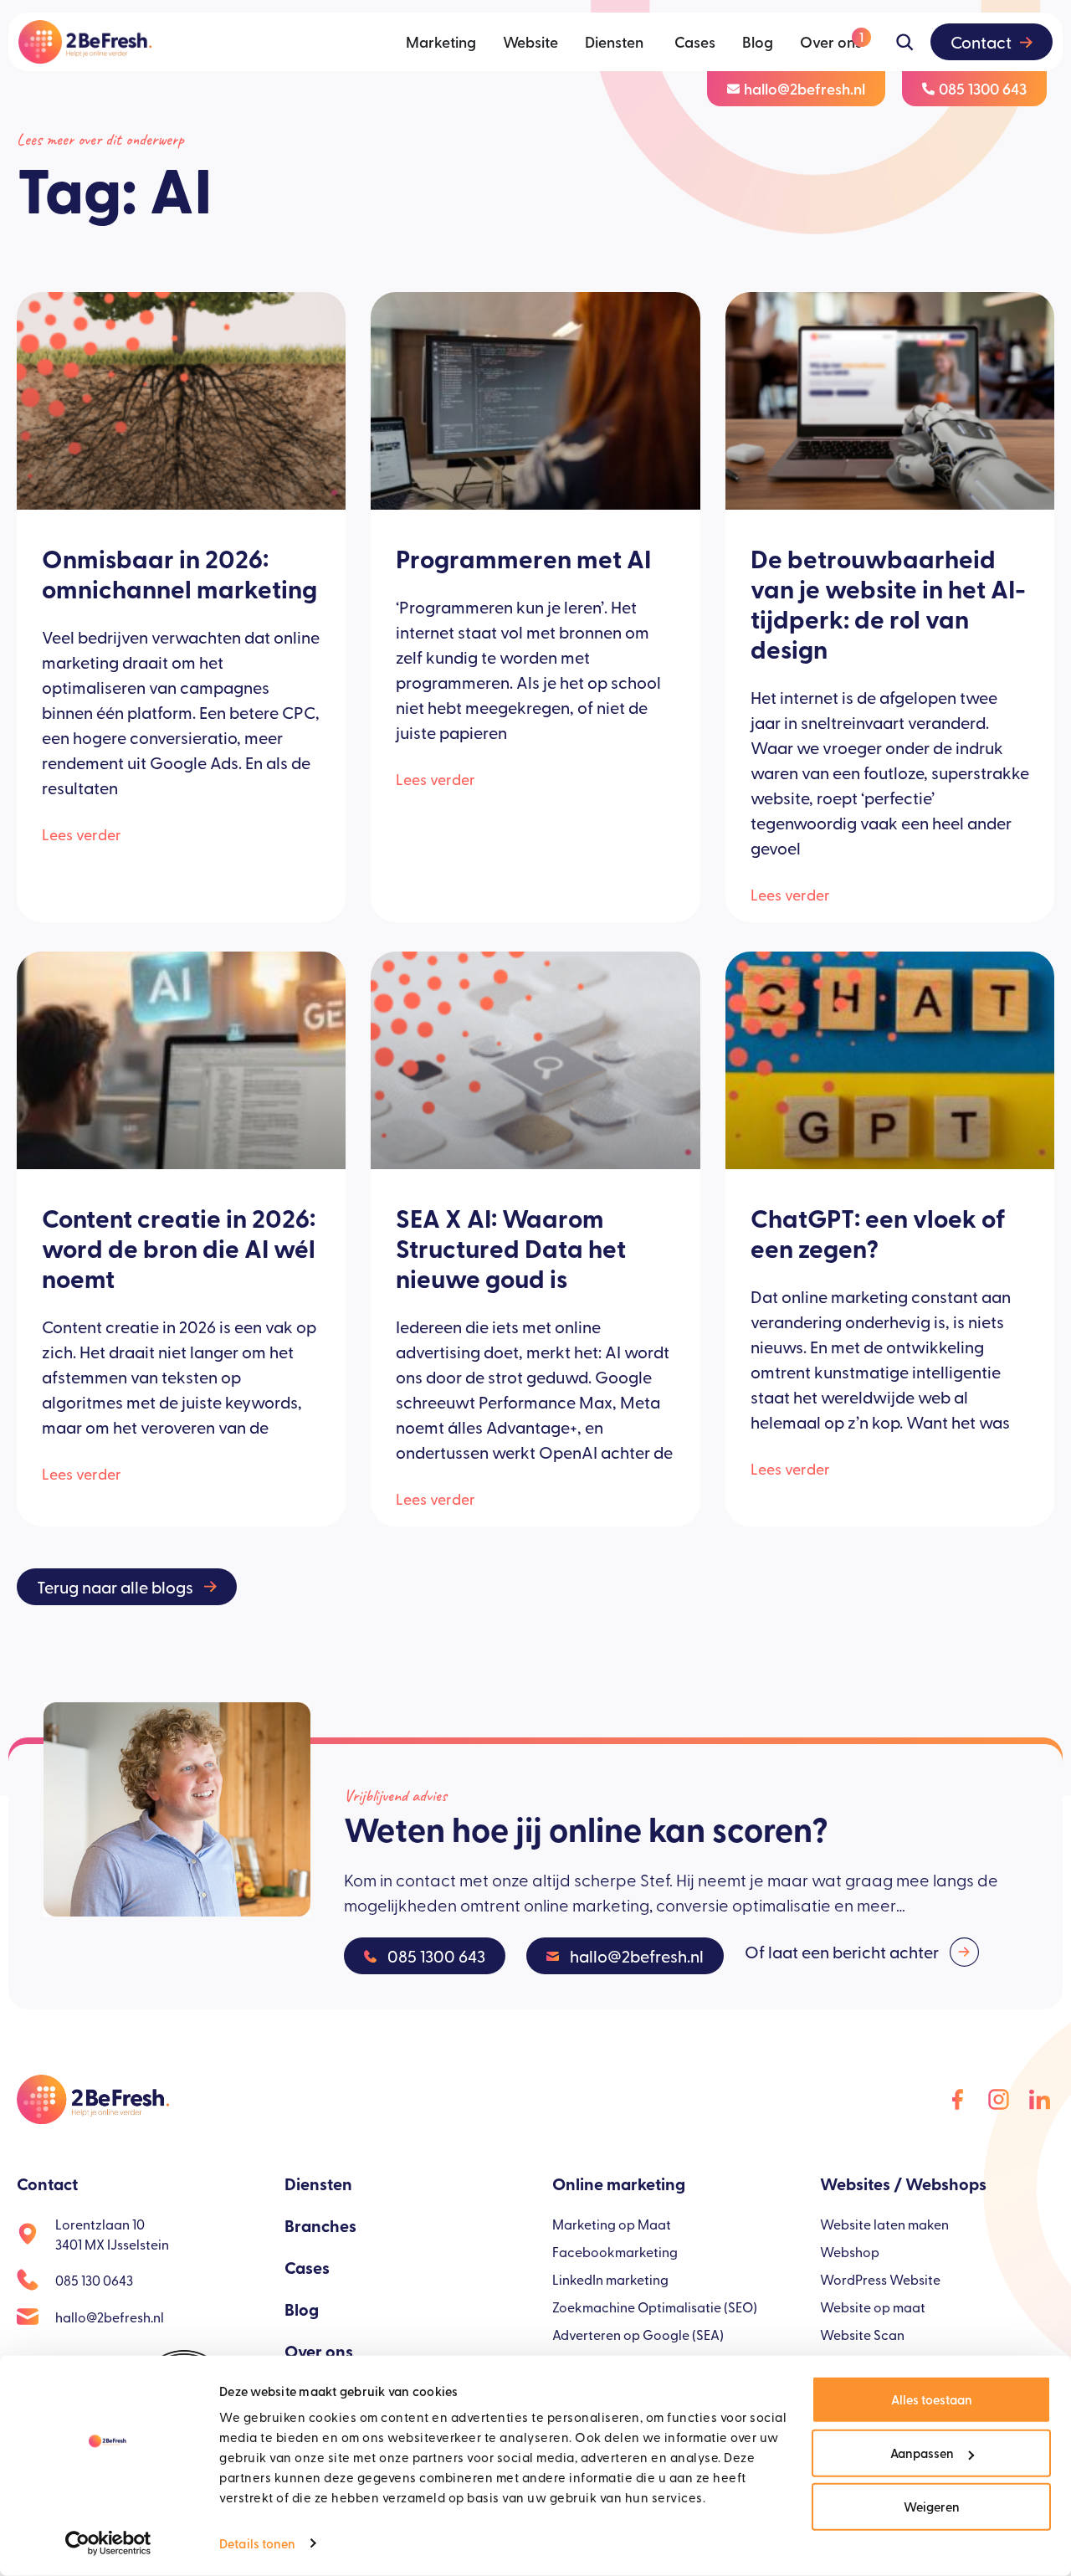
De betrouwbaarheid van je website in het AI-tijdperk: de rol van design (888, 603)
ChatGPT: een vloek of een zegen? (878, 1233)
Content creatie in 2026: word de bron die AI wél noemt (179, 1248)
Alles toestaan (932, 2399)
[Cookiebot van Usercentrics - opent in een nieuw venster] (108, 2543)
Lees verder (82, 834)
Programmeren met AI (523, 558)
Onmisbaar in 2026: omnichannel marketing (179, 573)
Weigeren (932, 2506)
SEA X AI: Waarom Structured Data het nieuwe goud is (511, 1248)
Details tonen (257, 2543)
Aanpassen (922, 2453)
